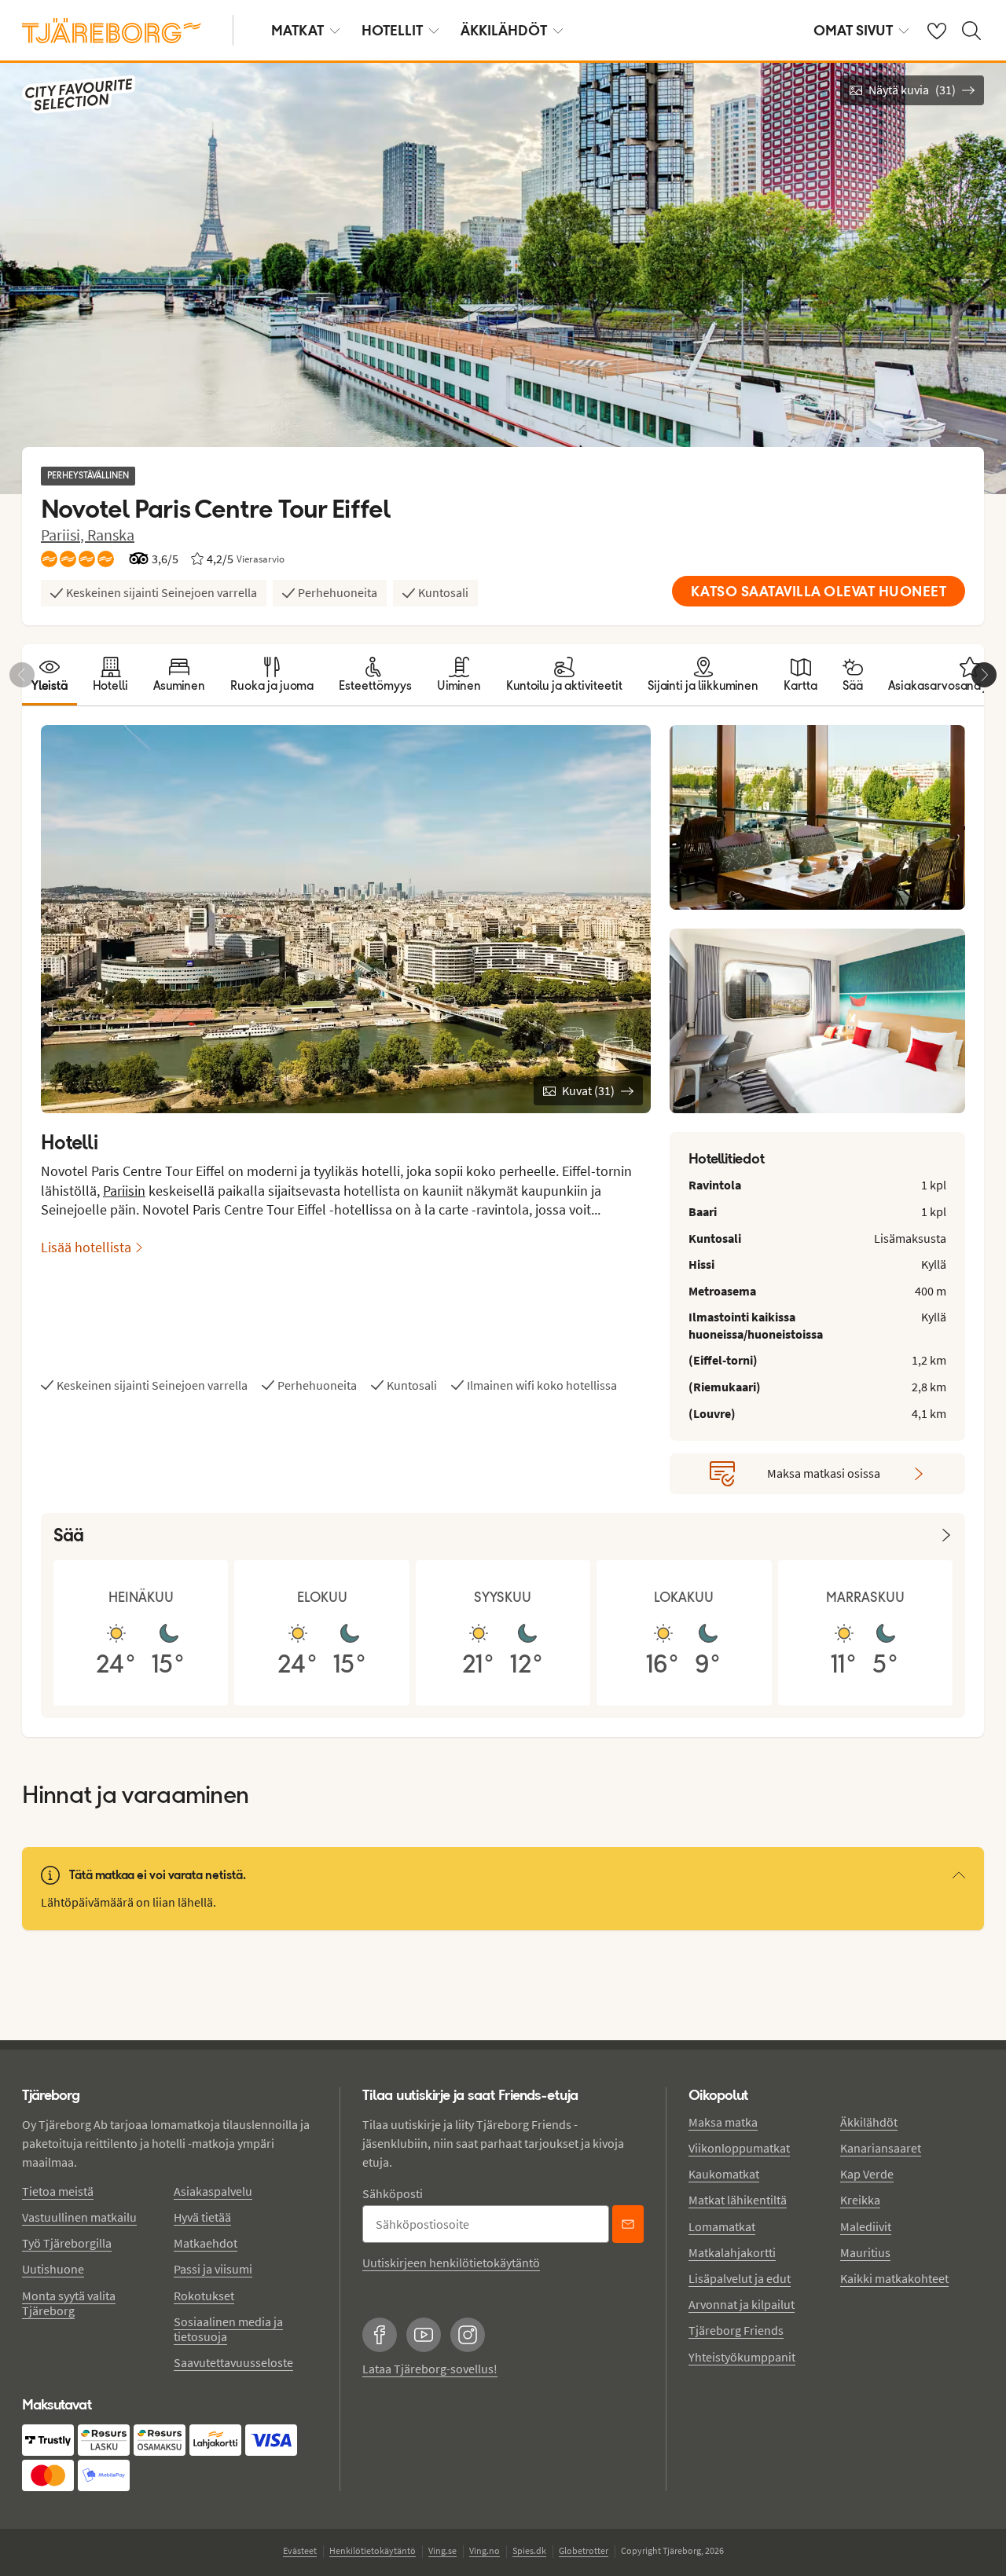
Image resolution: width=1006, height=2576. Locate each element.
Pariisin (124, 1191)
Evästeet (300, 2550)
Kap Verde (867, 2174)
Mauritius (865, 2252)
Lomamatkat (722, 2226)
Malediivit (866, 2226)
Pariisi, (64, 535)
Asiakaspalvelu (213, 2191)
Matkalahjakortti (732, 2252)
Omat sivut (853, 30)
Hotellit (392, 30)
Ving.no (485, 2550)
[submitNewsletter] (628, 2224)
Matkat (297, 30)
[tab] (50, 675)
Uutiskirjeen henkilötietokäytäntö (451, 2263)
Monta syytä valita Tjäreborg (69, 2303)
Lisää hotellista (86, 1247)
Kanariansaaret (881, 2148)
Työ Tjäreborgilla (67, 2243)
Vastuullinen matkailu (79, 2217)
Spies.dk (529, 2550)
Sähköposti (393, 2193)
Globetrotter (584, 2550)
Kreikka (860, 2200)
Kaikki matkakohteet (894, 2278)
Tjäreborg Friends (736, 2330)
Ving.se (442, 2550)
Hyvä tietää (202, 2217)
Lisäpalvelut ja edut (740, 2278)
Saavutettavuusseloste (233, 2362)
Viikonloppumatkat (739, 2148)
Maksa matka (723, 2122)
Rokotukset (204, 2296)
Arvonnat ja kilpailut (742, 2304)
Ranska (111, 535)
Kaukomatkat (724, 2174)
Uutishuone (53, 2269)
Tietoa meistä (58, 2191)
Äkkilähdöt (504, 30)
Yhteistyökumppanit (742, 2357)
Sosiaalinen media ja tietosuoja (228, 2329)
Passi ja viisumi (213, 2269)
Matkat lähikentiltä (738, 2200)
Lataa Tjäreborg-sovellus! (430, 2369)
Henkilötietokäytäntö (373, 2550)
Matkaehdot (206, 2243)
